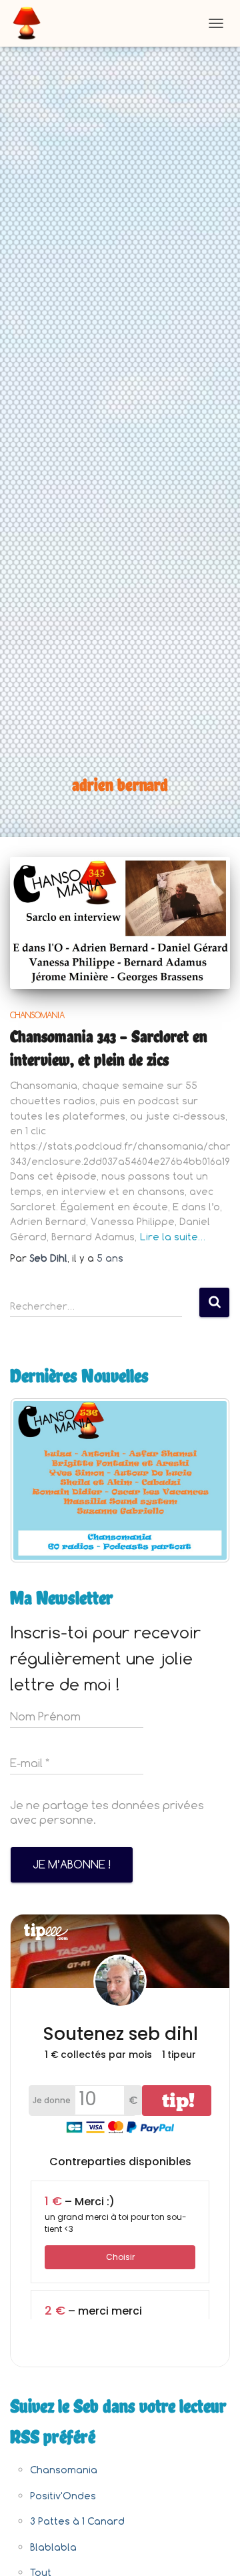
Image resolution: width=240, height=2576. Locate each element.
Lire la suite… (173, 1237)
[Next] (202, 1480)
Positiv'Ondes (63, 2496)
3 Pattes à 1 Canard (77, 2521)
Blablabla (53, 2547)
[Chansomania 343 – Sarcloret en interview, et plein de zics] (120, 923)
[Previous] (38, 1480)
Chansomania (37, 1015)
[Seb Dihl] (32, 23)
